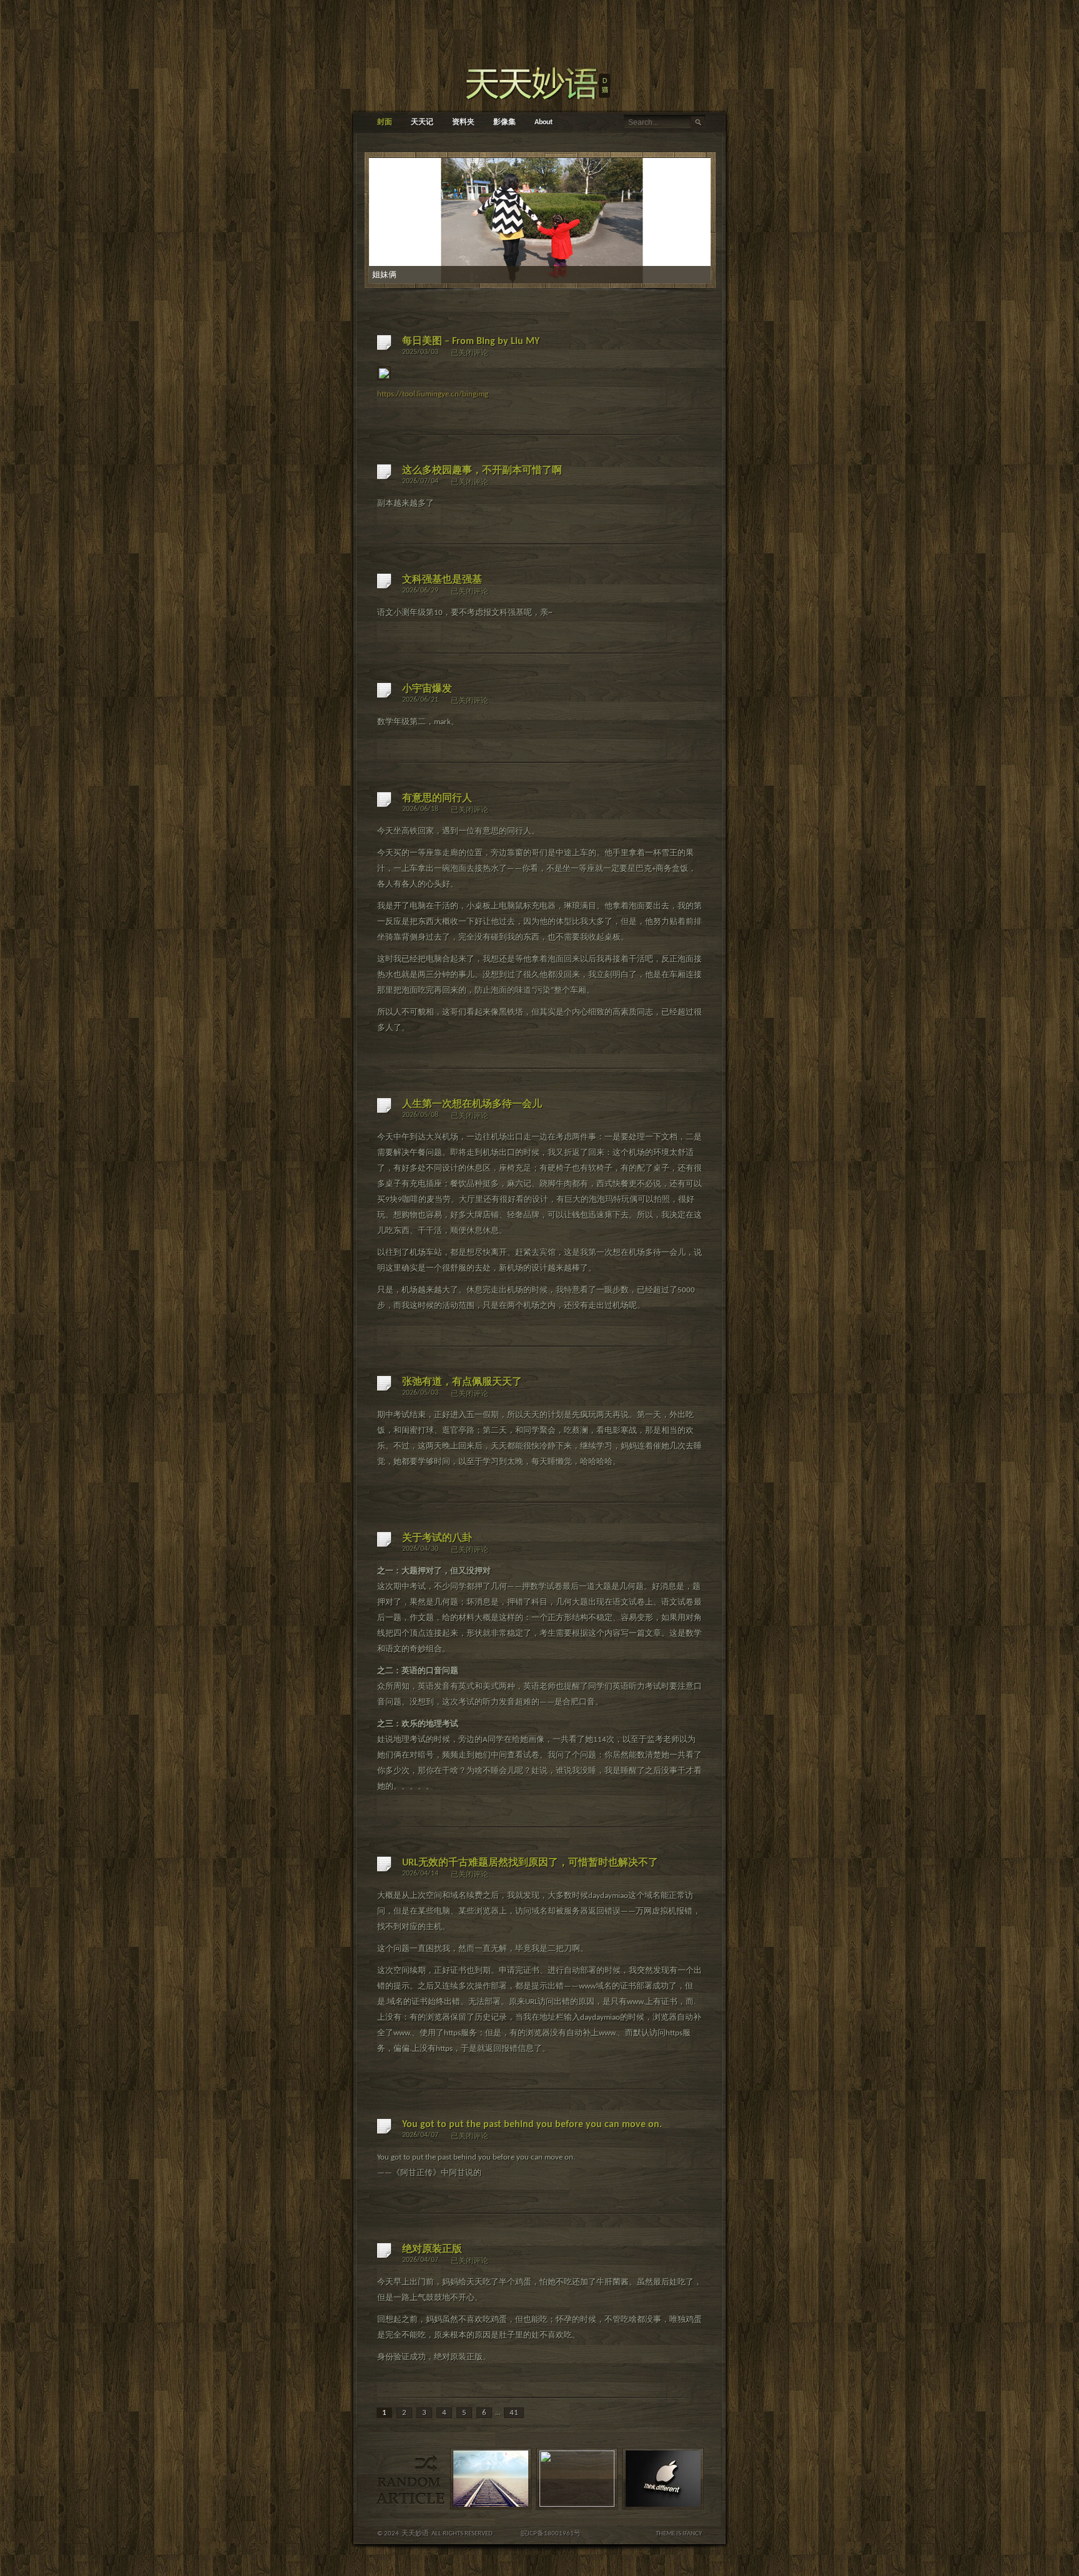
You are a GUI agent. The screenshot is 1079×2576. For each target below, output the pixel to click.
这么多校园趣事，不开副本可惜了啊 (482, 471)
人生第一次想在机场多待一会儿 (472, 1104)
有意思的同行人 (437, 799)
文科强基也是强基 (442, 580)
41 (514, 2413)
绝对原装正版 (432, 2249)
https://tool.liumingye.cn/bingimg (433, 394)
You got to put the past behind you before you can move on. (532, 2125)
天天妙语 (415, 2534)
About (544, 122)
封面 (385, 122)
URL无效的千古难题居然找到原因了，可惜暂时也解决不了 (530, 1863)
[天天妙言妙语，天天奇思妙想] (539, 81)
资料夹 (463, 122)
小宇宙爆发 (427, 689)
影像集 (505, 122)
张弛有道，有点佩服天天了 (462, 1382)
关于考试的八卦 (437, 1538)
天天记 (422, 122)
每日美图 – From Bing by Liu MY (471, 342)
